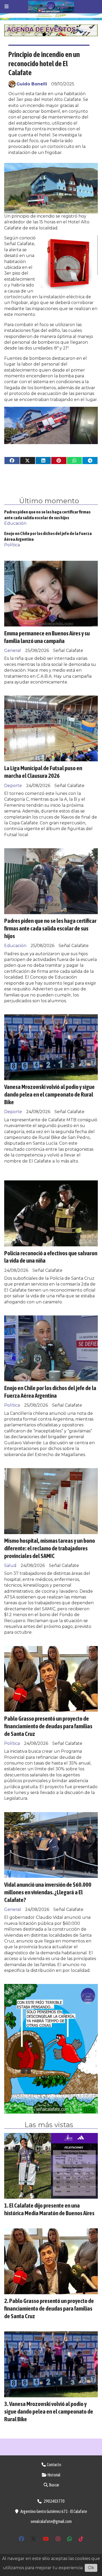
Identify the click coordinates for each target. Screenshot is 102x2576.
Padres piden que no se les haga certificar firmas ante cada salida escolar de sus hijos (50, 928)
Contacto (54, 2465)
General (13, 651)
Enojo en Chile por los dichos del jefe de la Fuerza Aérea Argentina (50, 1392)
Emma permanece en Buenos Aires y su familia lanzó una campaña (47, 637)
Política (12, 545)
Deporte (13, 786)
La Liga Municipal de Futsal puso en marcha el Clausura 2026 (43, 772)
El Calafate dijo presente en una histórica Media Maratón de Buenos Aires (49, 2209)
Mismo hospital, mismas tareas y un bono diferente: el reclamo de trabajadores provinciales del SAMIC (50, 1548)
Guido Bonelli (32, 84)
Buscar (54, 2485)
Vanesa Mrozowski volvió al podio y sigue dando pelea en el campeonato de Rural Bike (49, 1094)
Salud (10, 1565)
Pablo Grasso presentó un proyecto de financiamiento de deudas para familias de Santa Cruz (48, 1726)
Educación (15, 523)
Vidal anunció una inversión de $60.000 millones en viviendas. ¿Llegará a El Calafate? (48, 1892)
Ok (91, 2568)
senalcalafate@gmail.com (51, 2521)
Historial (54, 2475)
